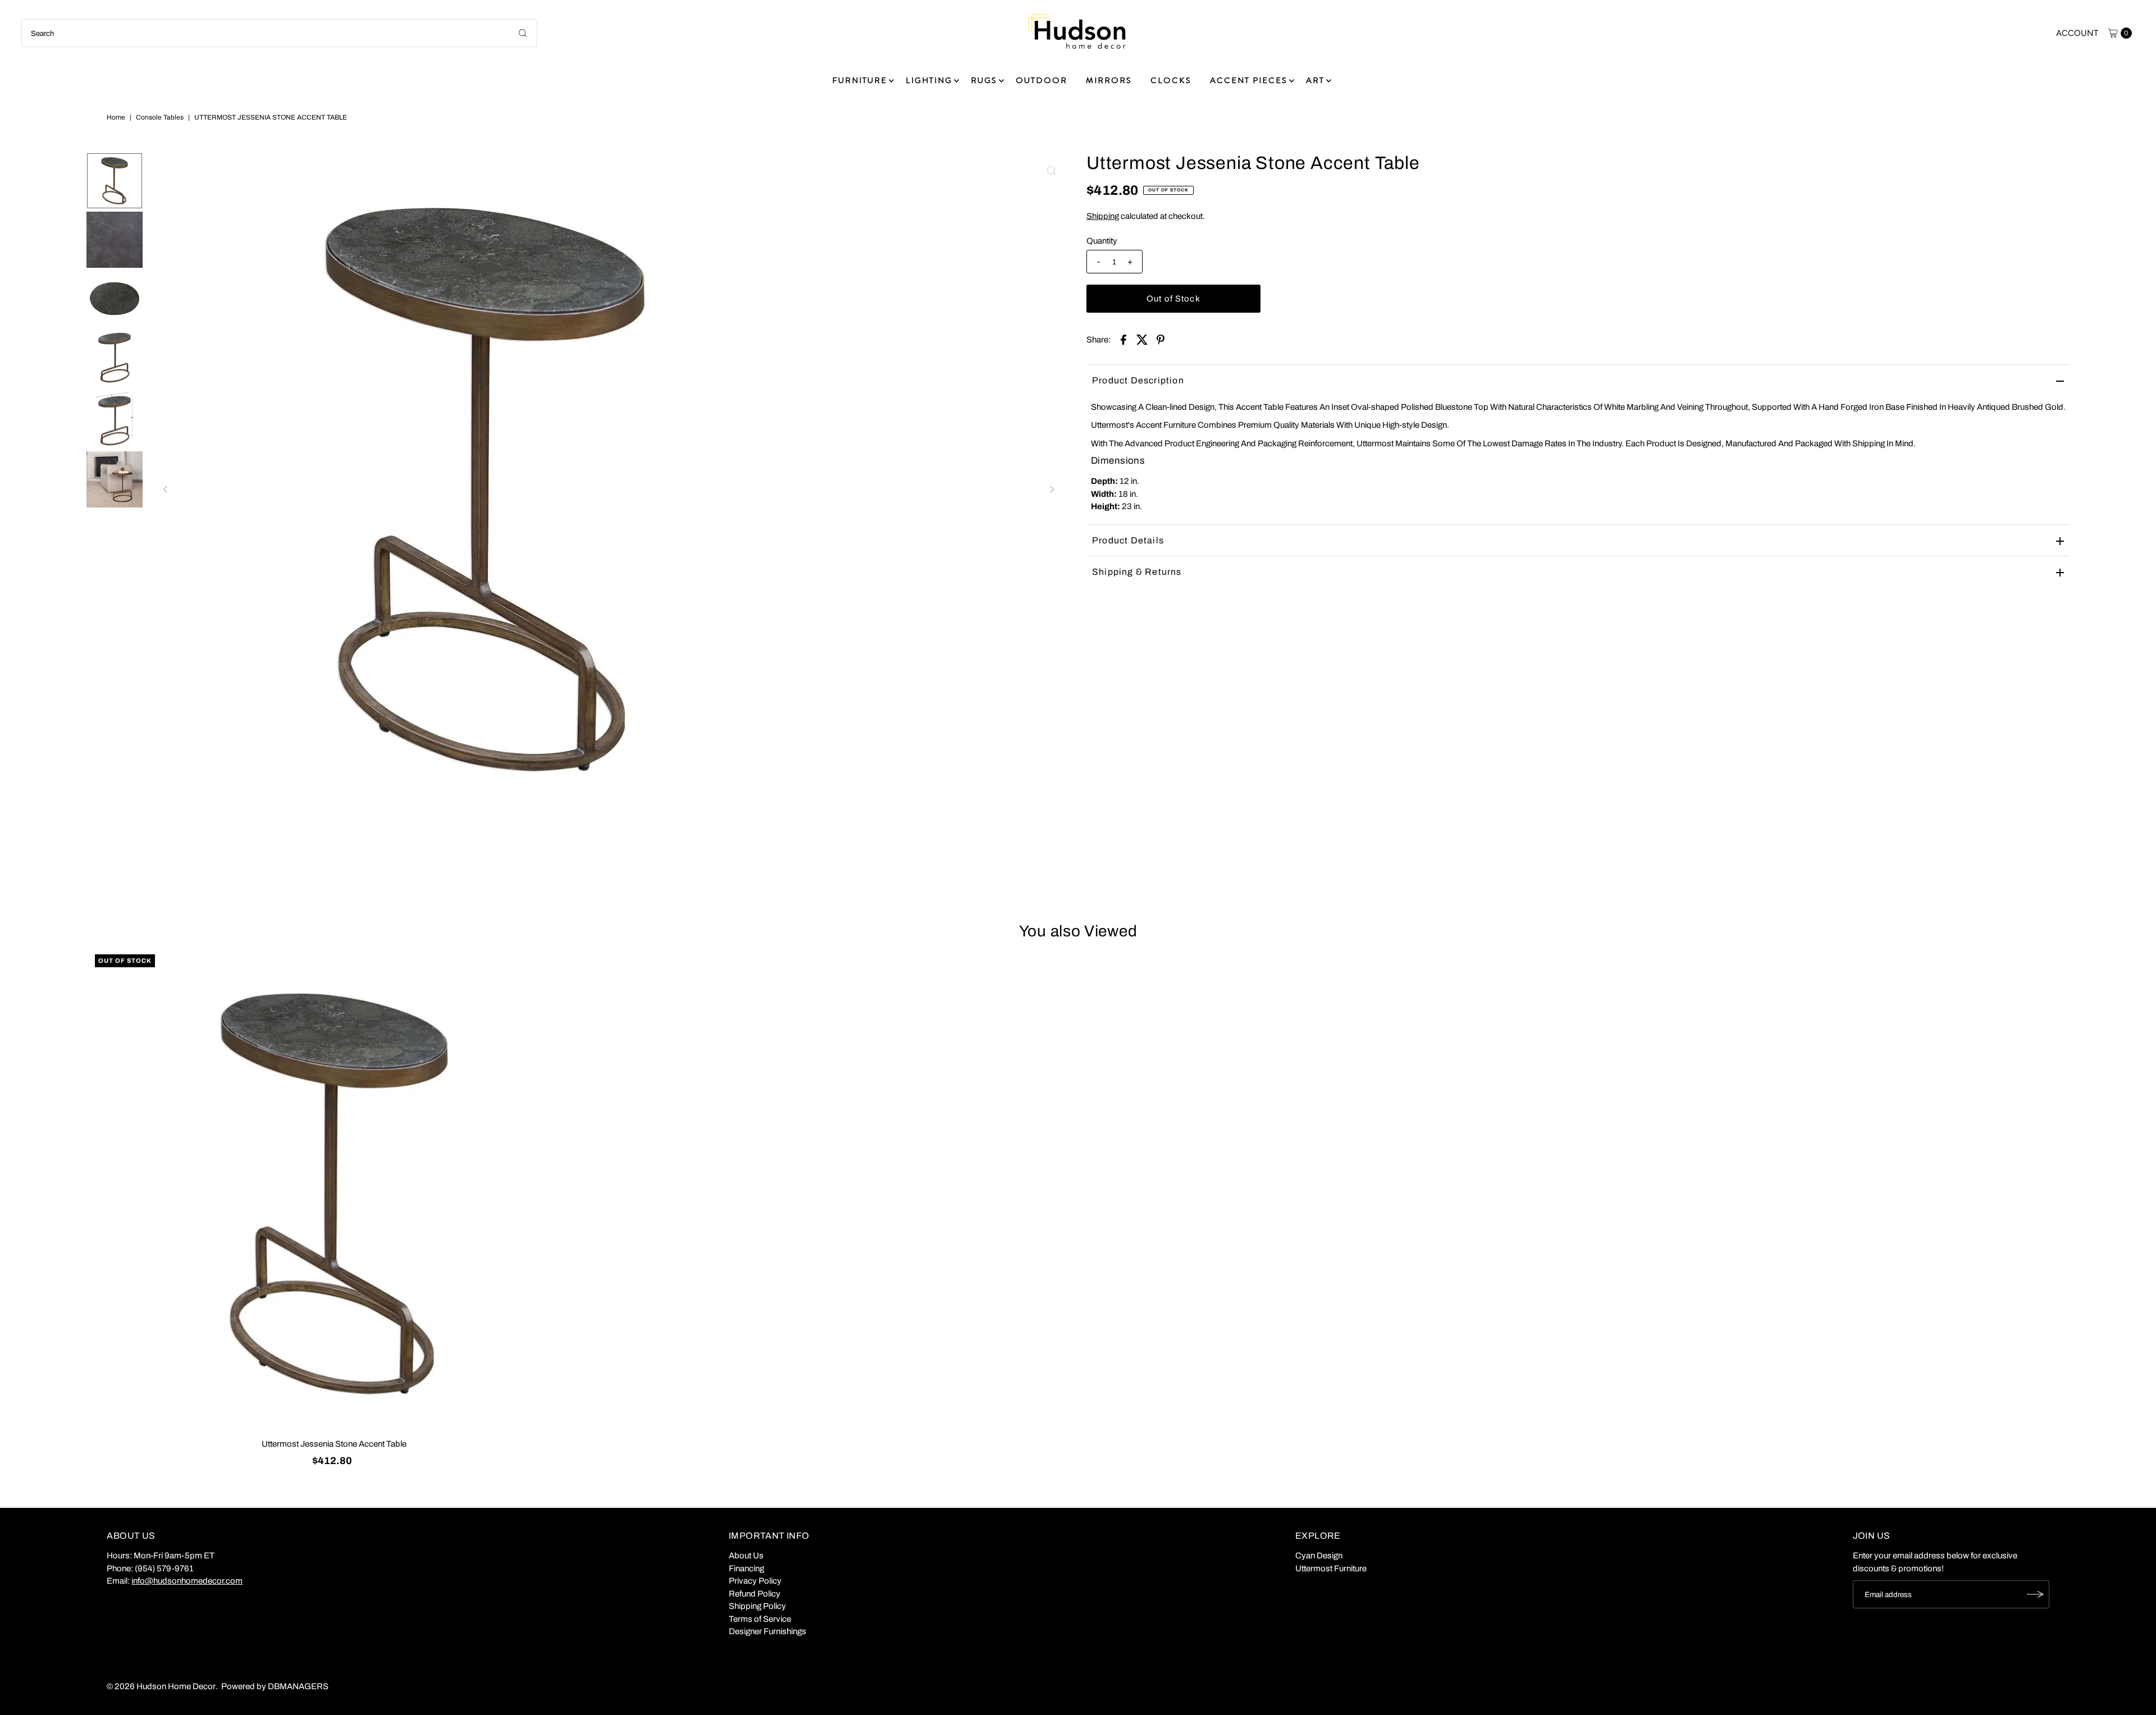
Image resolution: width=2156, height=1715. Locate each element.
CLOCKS (1171, 80)
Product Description (1138, 380)
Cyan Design (1319, 1556)
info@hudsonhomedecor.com (187, 1581)
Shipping (1103, 216)
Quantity (1102, 241)
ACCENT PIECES (1249, 80)
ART (1315, 80)
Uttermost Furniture (1331, 1568)
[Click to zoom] (1052, 171)
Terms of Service (760, 1619)
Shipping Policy (757, 1606)
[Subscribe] (2035, 1594)
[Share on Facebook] (1123, 339)
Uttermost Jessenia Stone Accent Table (334, 1444)
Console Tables (160, 117)
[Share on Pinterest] (1161, 339)
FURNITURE (860, 80)
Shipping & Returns (1137, 572)
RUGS (984, 80)
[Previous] (166, 490)
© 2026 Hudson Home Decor (161, 1686)
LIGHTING (929, 80)
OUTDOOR (1042, 80)
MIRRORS (1109, 80)
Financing (746, 1568)
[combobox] (279, 33)
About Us (746, 1556)
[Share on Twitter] (1142, 339)
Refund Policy (755, 1594)
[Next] (1052, 490)
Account (2077, 33)
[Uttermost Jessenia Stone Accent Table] (334, 1194)
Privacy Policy (755, 1581)
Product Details (1128, 540)
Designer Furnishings (768, 1631)
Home (116, 117)
